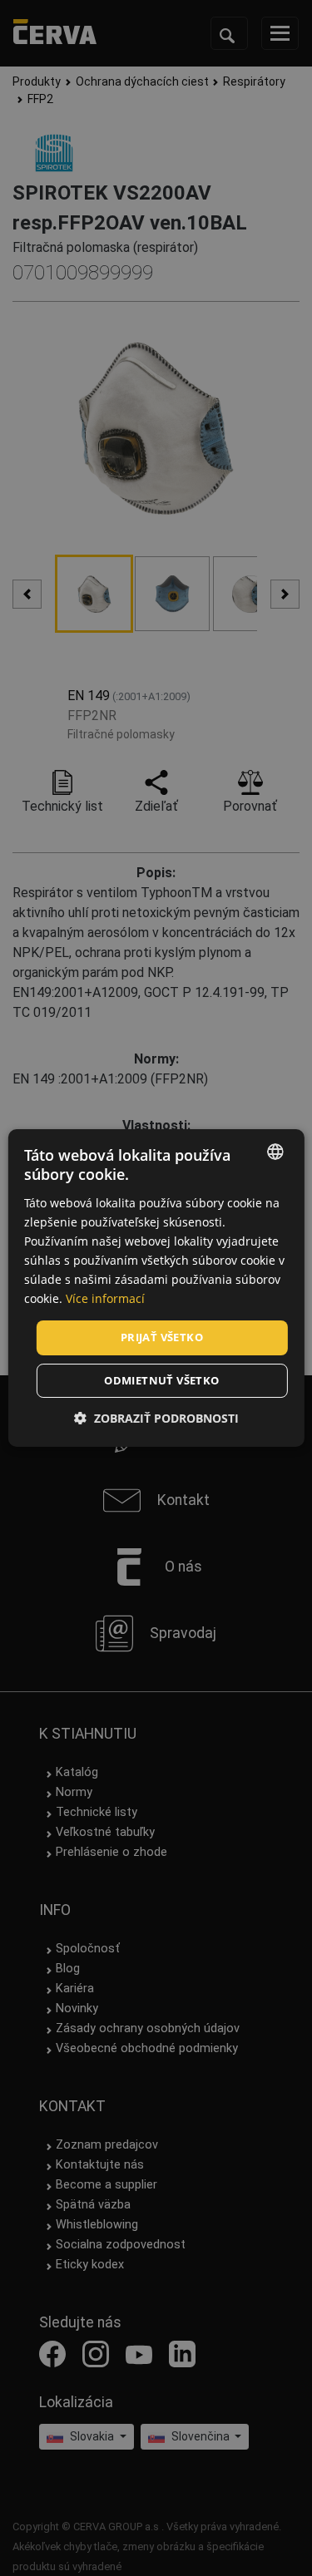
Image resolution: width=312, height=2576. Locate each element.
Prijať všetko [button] (162, 1337)
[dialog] (156, 1288)
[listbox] (275, 1152)
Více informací (105, 1298)
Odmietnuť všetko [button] (161, 1380)
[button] (156, 1418)
